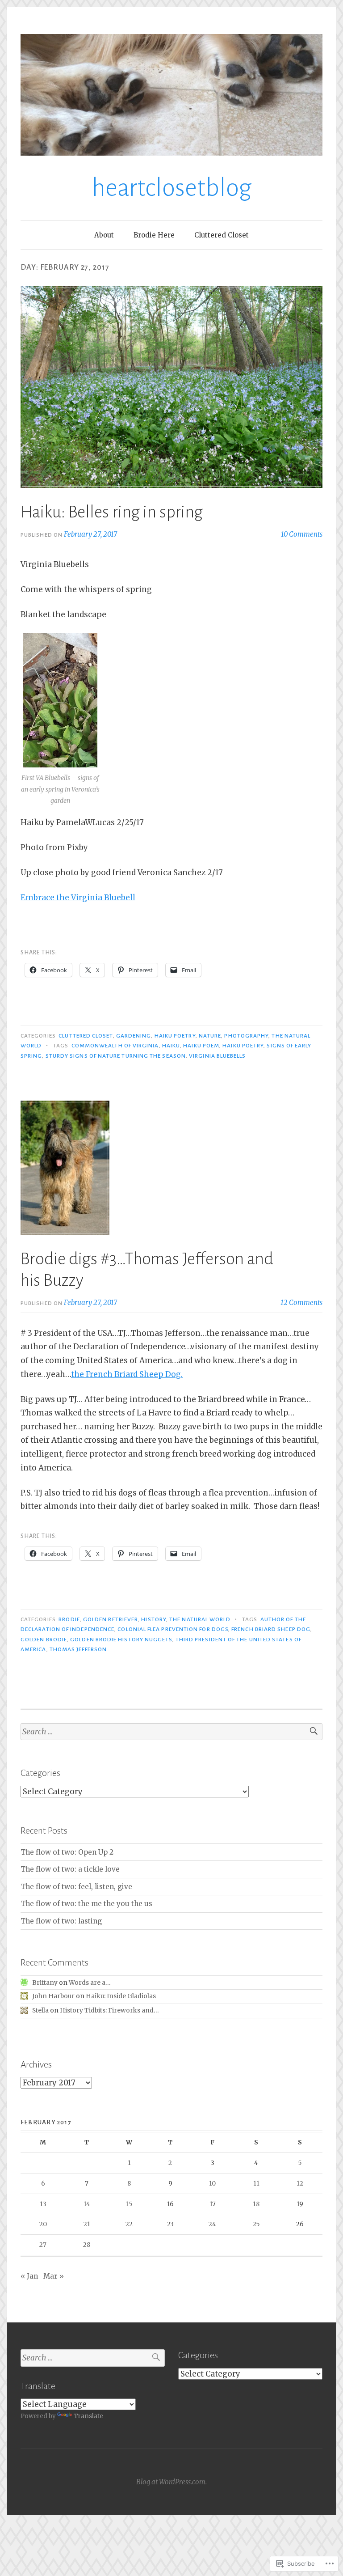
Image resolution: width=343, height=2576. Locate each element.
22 (129, 2224)
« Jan (29, 2276)
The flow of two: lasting (61, 1921)
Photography (246, 1036)
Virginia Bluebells (217, 1056)
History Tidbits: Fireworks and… (109, 2010)
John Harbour (53, 1996)
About (104, 235)
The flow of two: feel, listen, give (76, 1887)
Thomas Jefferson (78, 1649)
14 (87, 2204)
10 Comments (302, 534)
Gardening (134, 1036)
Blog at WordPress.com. (171, 2482)
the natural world (200, 1619)
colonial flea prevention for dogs (173, 1629)
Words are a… (90, 1983)
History (154, 1619)
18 (256, 2204)
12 (300, 2183)
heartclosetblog (172, 188)
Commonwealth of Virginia (115, 1046)
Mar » (54, 2276)
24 (212, 2224)
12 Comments (301, 1303)
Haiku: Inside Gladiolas (121, 1996)
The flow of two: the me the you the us (86, 1904)
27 (43, 2245)
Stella (40, 2010)
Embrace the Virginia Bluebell (78, 898)
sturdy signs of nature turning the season (116, 1056)
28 (87, 2245)
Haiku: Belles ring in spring (112, 512)
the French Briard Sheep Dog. (127, 1374)
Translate (88, 2416)
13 (43, 2204)
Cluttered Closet (222, 235)
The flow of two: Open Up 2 (67, 1852)
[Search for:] (171, 1732)
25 (256, 2224)
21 (87, 2224)
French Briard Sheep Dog (271, 1629)
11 (256, 2183)
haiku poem (201, 1046)
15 (129, 2204)
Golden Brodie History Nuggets (121, 1640)
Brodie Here (154, 235)
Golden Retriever (111, 1619)
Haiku (171, 1046)
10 (212, 2183)
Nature (210, 1036)
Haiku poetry (175, 1036)
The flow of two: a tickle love (70, 1869)
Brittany (45, 1983)
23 (170, 2224)
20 (43, 2224)
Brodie (69, 1619)
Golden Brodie (44, 1640)
